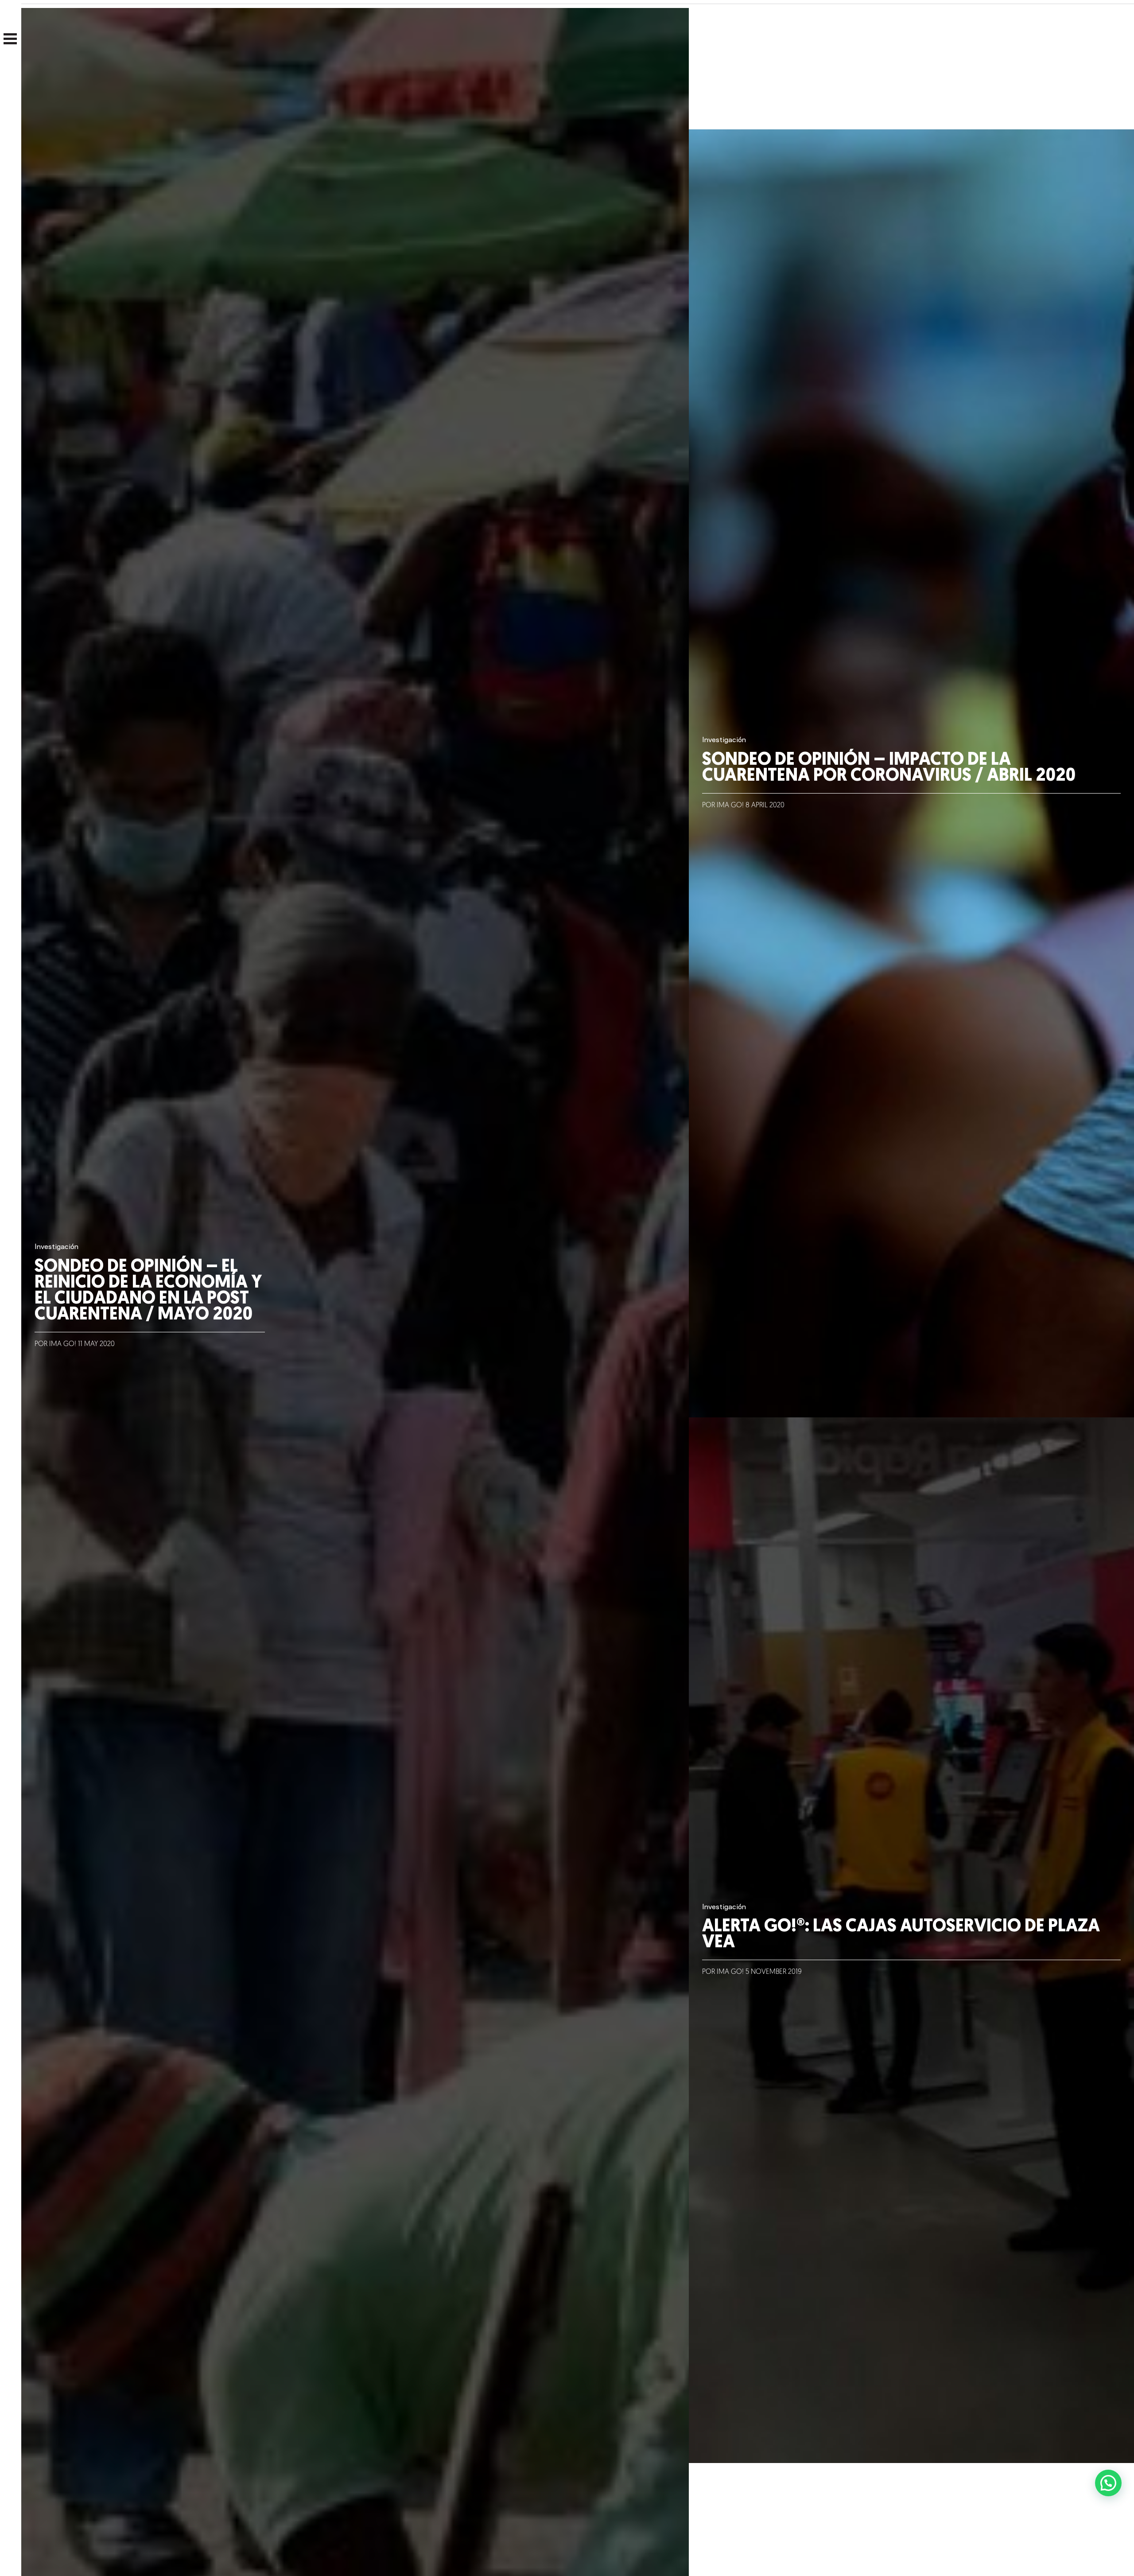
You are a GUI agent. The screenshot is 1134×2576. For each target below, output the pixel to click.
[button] (1108, 2483)
